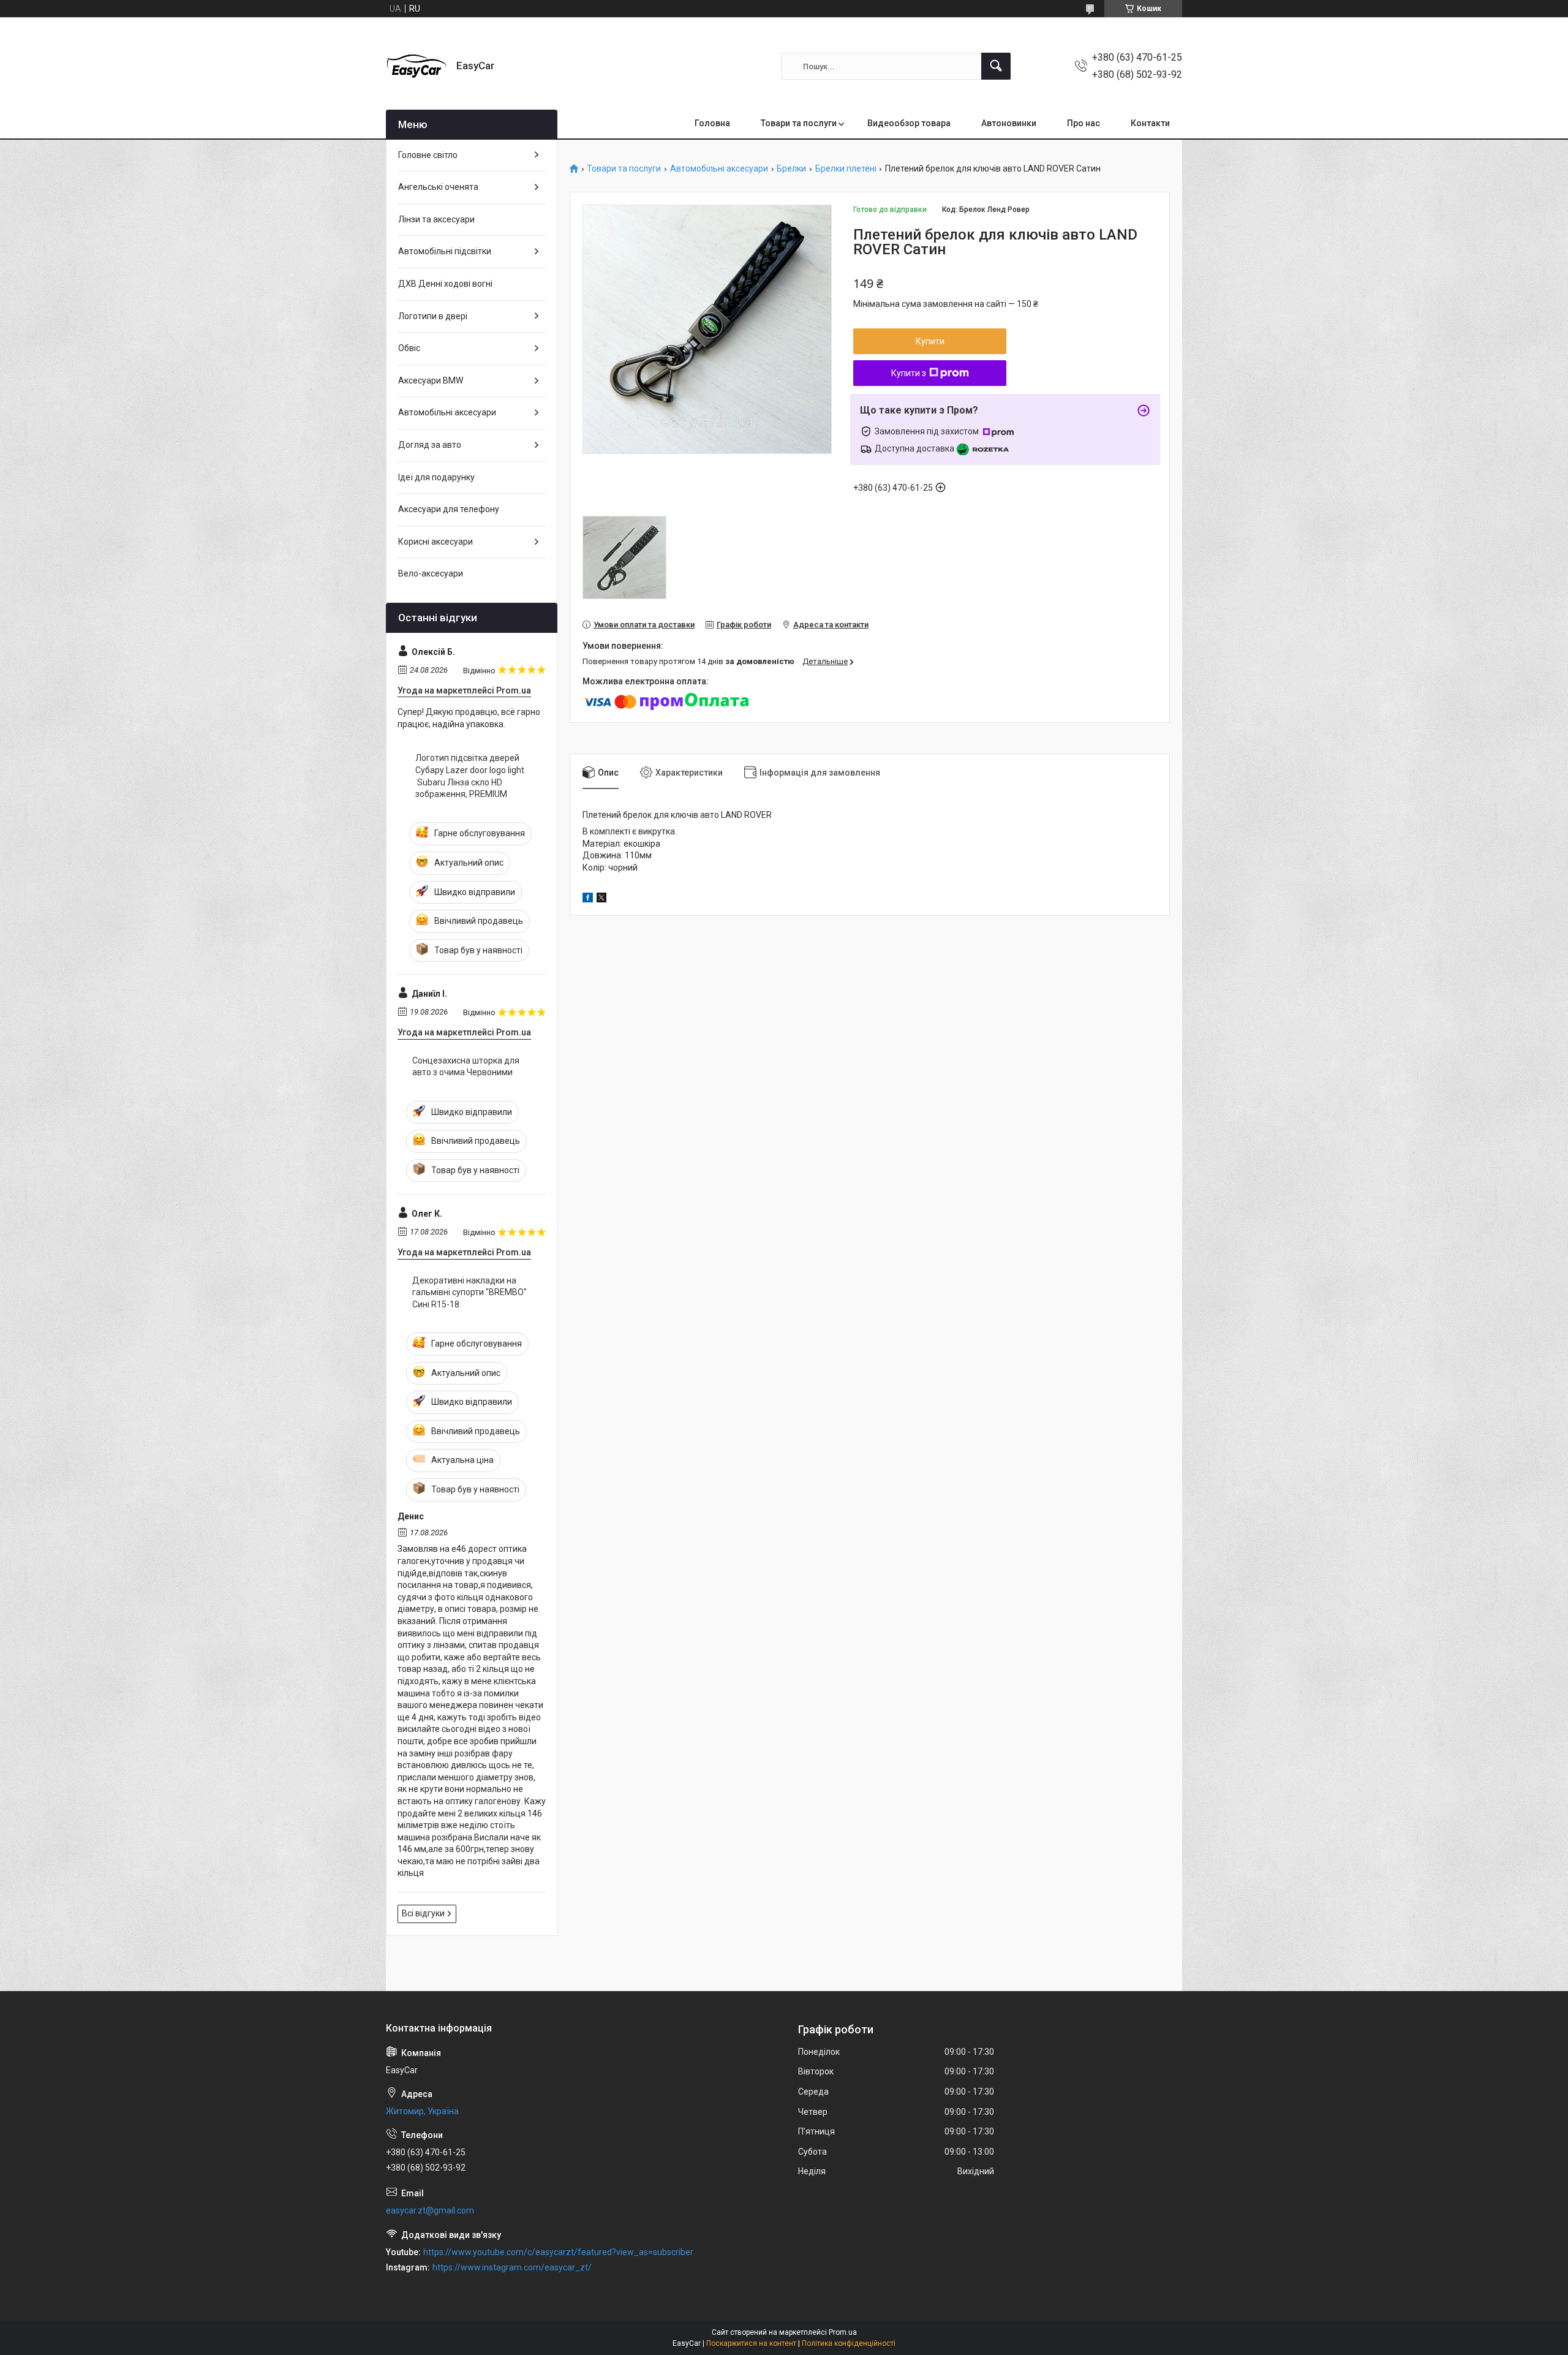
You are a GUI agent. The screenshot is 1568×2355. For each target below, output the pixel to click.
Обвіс (409, 348)
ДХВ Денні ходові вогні (445, 284)
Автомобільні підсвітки (445, 251)
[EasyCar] (417, 66)
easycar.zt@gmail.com (430, 2210)
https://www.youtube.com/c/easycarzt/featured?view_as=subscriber (558, 2252)
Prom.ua (843, 2332)
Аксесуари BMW (431, 380)
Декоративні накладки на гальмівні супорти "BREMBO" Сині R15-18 (469, 1292)
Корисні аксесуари (435, 542)
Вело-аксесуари (431, 573)
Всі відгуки (423, 1913)
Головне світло (428, 155)
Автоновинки (1009, 123)
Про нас (1084, 123)
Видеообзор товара (909, 123)
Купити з (909, 373)
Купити (930, 341)
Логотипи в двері (433, 316)
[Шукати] (996, 66)
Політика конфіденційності (849, 2343)
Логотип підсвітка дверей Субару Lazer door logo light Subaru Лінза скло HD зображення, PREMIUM (470, 776)
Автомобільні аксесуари (719, 169)
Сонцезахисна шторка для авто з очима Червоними (466, 1067)
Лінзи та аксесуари (436, 219)
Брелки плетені (846, 169)
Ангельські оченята (438, 187)
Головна (712, 123)
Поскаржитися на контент (751, 2343)
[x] (601, 899)
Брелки (791, 169)
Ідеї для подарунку (436, 477)
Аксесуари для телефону (449, 509)
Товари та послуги (799, 123)
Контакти (1150, 123)
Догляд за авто (430, 445)
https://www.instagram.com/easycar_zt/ (512, 2267)
